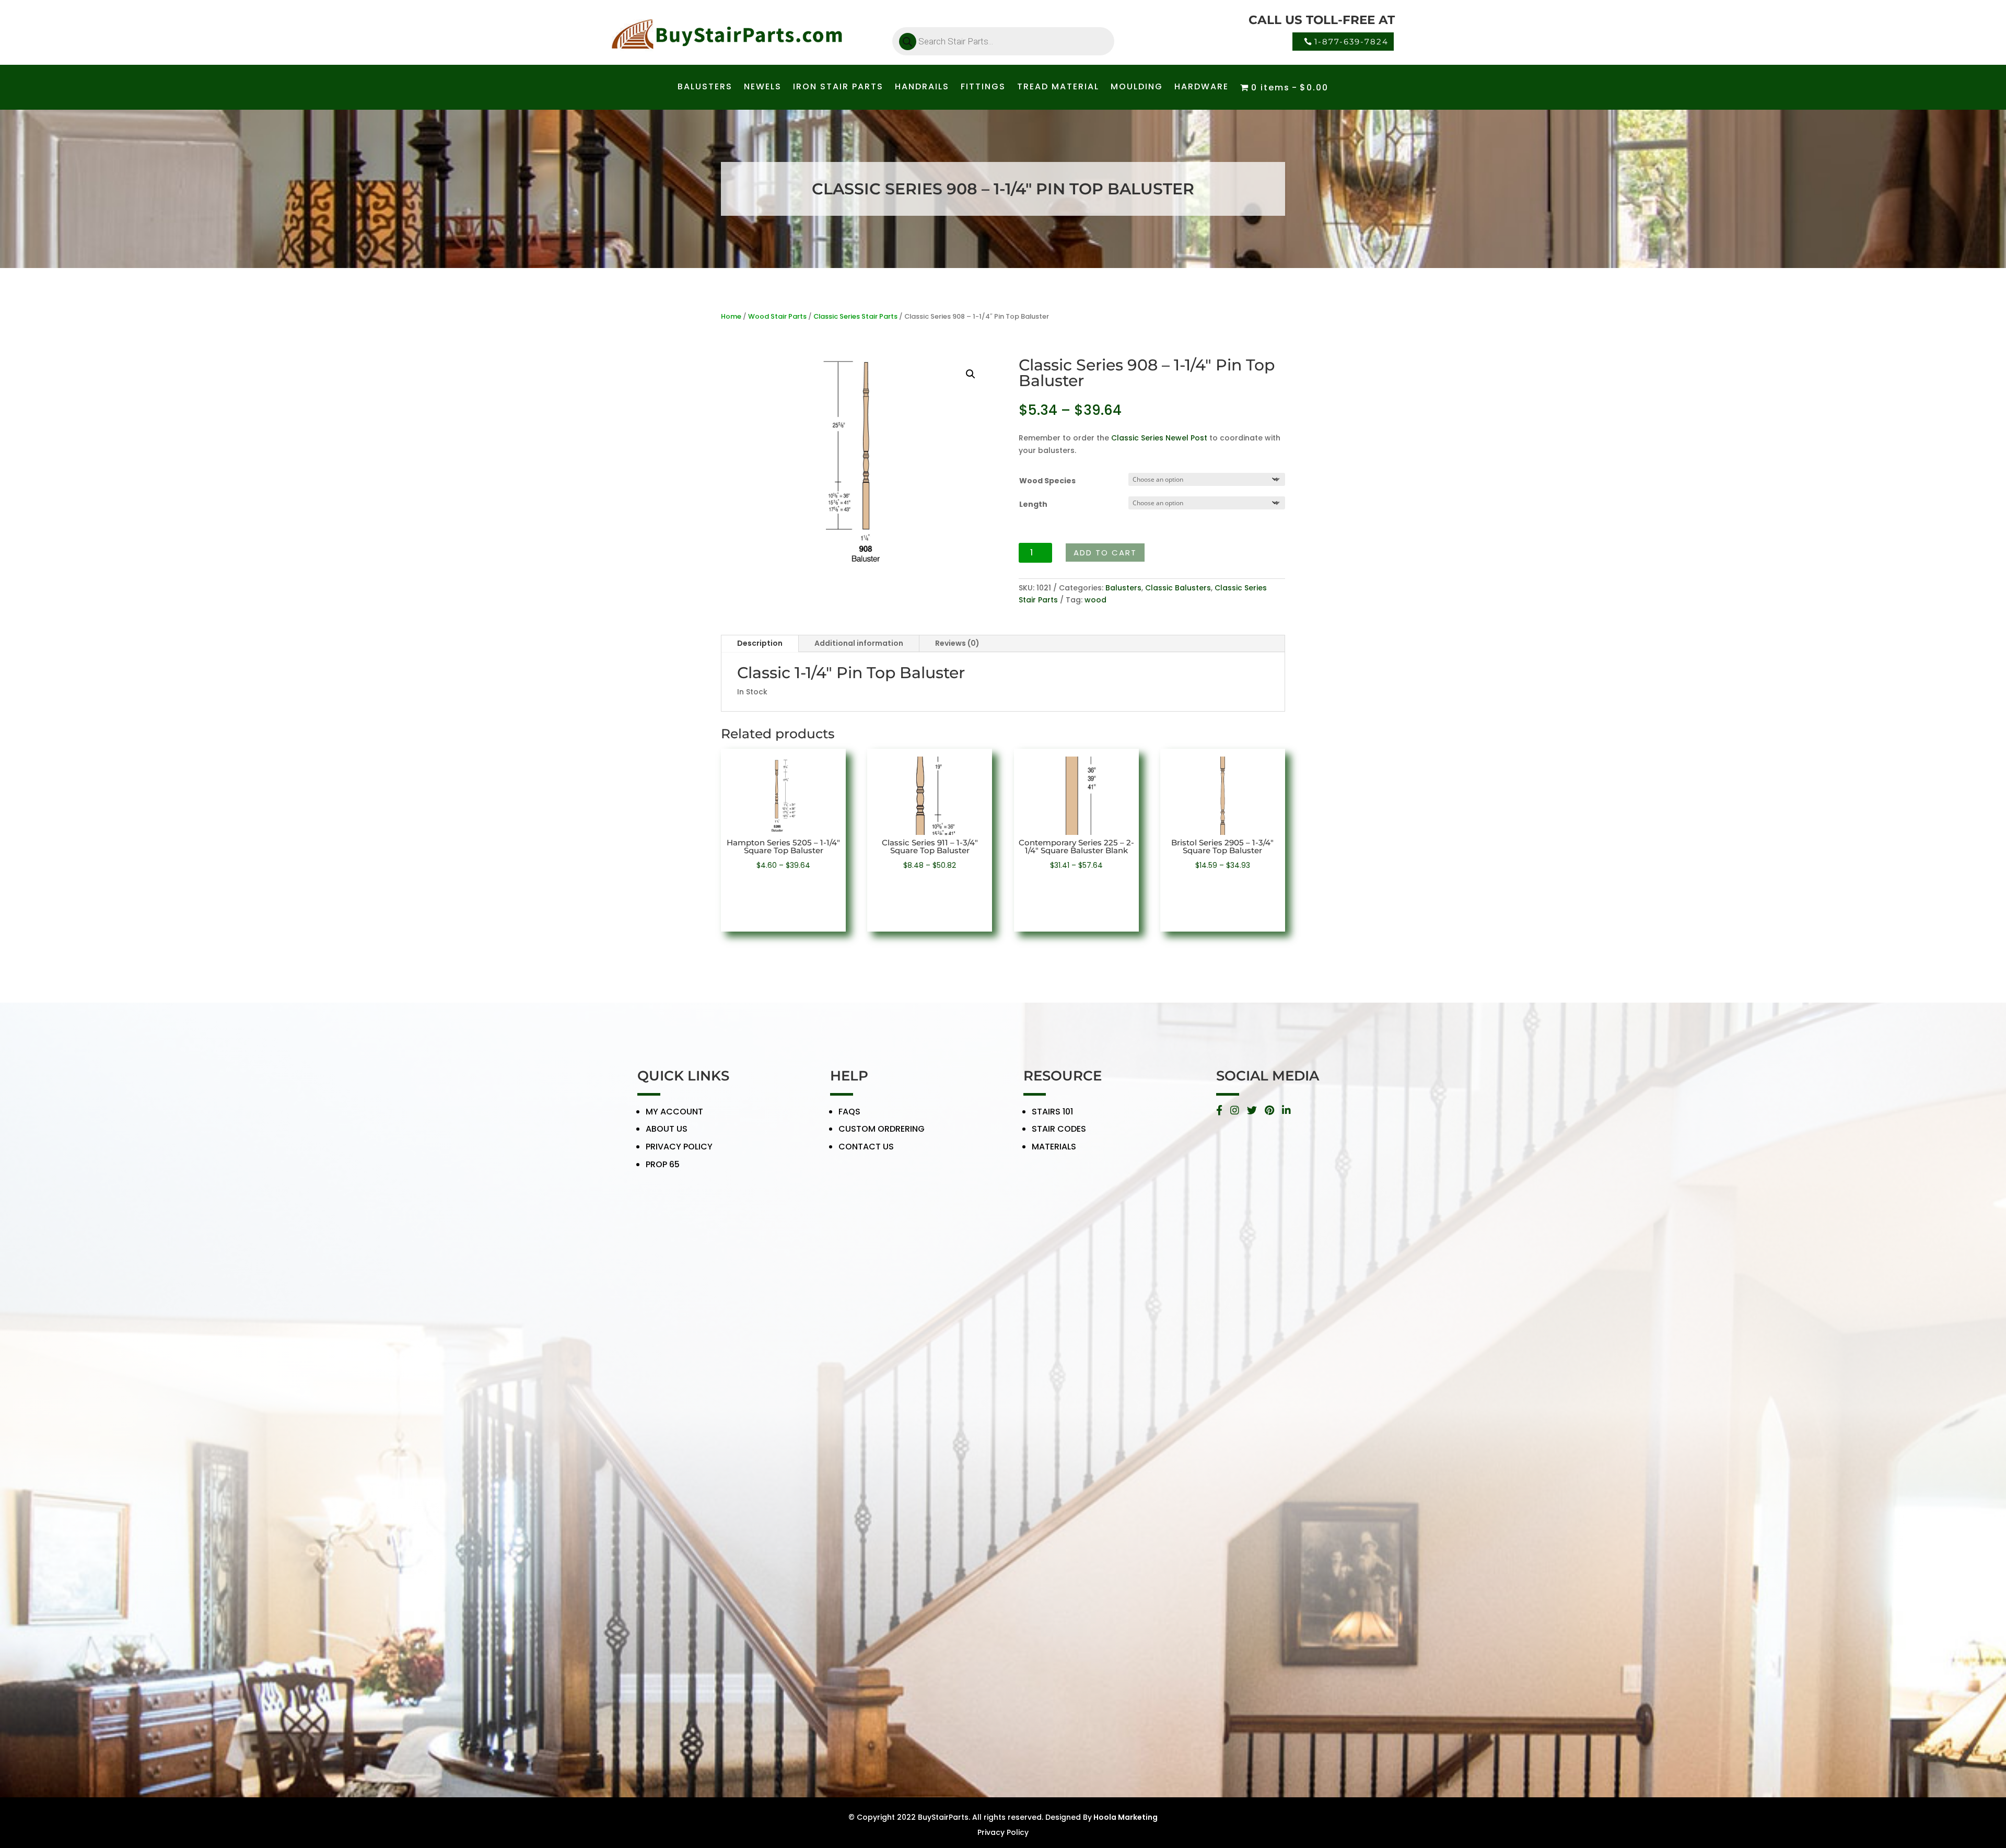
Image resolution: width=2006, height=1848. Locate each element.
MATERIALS (1054, 1147)
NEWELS (763, 88)
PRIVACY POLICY (679, 1147)
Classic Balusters (1178, 588)
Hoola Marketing (1126, 1817)
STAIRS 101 (1052, 1112)
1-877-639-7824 (1351, 42)
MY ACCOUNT (674, 1112)
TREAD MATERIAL (1058, 88)
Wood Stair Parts (777, 316)
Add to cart (1105, 553)
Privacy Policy (1003, 1832)
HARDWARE (1202, 88)
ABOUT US (667, 1129)
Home (731, 316)
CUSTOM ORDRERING (882, 1129)
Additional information (859, 643)
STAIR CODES (1059, 1129)
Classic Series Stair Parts (855, 316)
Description (760, 643)
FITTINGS (983, 88)
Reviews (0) (957, 643)
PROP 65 (663, 1164)
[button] (971, 374)
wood (1095, 600)
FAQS (849, 1112)
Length (1033, 504)
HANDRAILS (922, 88)
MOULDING (1137, 88)
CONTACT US (866, 1147)
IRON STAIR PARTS (838, 88)
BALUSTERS (705, 88)
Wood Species (1047, 481)
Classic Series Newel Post (1159, 438)
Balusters (1123, 588)
